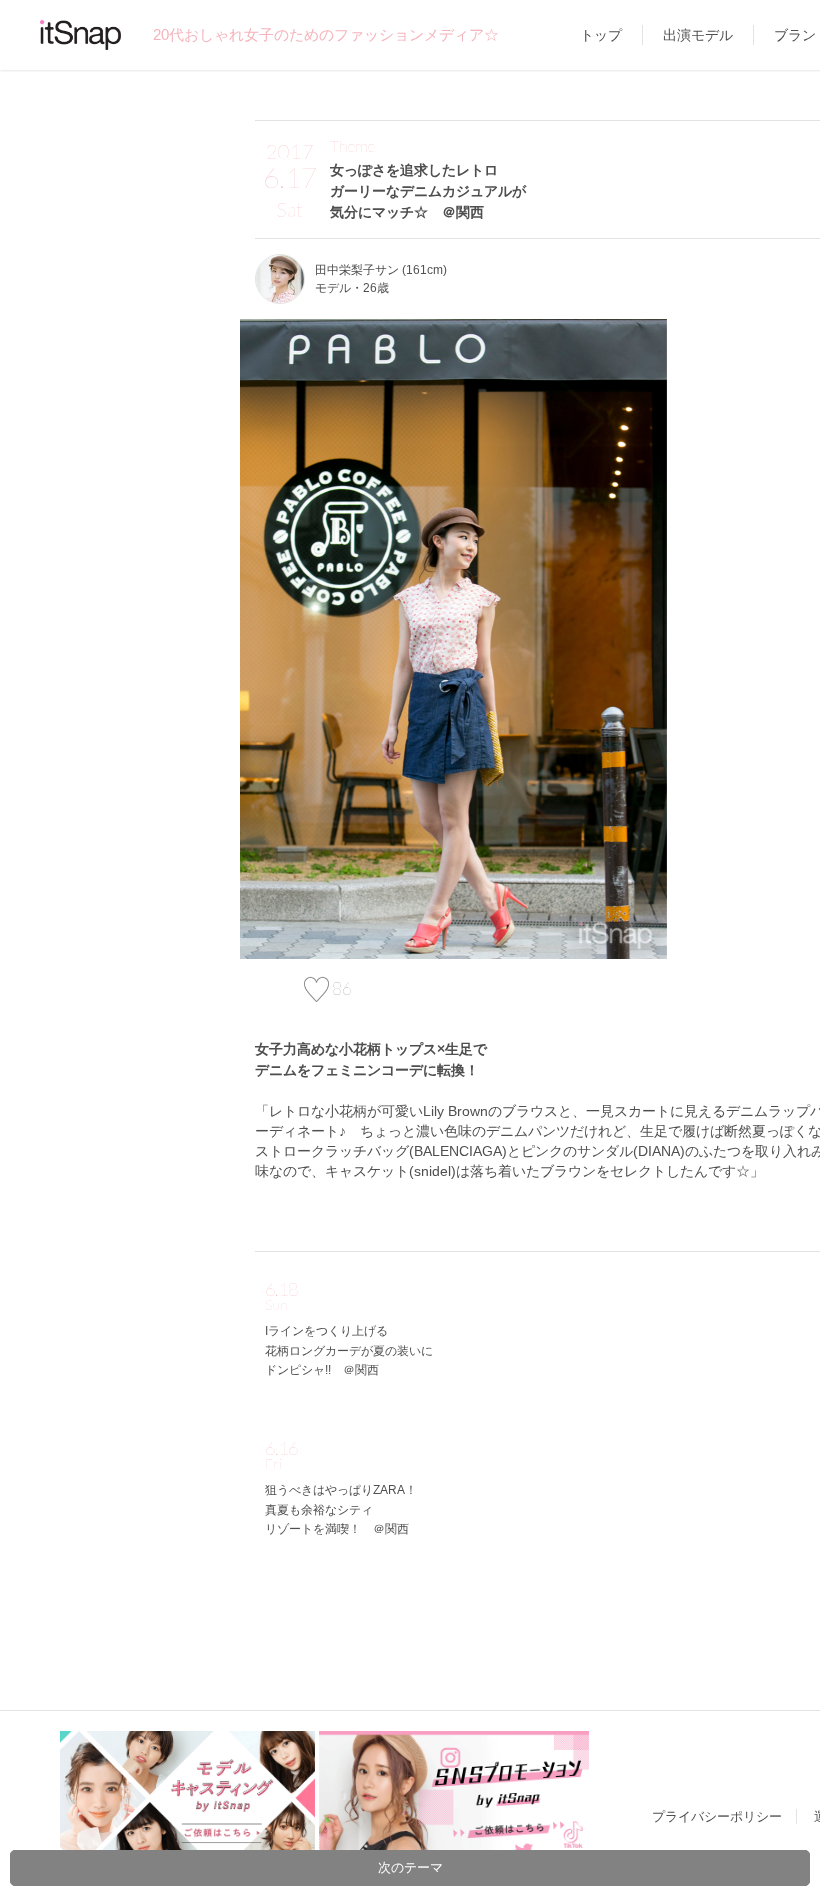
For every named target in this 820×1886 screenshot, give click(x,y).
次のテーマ (410, 1867)
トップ (601, 35)
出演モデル (698, 35)
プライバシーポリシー (717, 1816)
